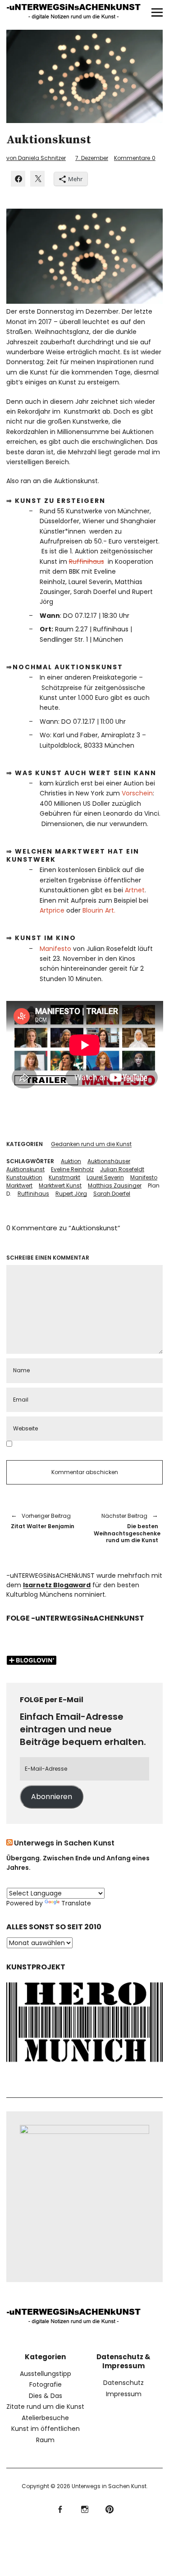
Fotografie (46, 2384)
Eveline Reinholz (72, 1169)
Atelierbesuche (45, 2418)
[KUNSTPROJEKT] (85, 2064)
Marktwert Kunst (60, 1185)
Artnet (135, 890)
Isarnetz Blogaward (57, 1585)
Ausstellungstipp (46, 2374)
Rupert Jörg (71, 1194)
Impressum (124, 2394)
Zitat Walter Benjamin (43, 1521)
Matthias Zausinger (115, 1185)
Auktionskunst (25, 1169)
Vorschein (137, 793)
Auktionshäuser (109, 1161)
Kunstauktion (24, 1177)
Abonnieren (52, 1797)
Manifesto (55, 949)
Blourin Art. (99, 910)
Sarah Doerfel (112, 1194)
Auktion (71, 1161)
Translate (76, 1903)
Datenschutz (123, 2383)
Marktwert (19, 1185)
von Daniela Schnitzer (36, 158)
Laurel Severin (105, 1177)
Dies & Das (46, 2396)
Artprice (52, 910)
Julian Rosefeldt (122, 1169)
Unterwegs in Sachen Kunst (64, 1843)
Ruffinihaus (87, 562)
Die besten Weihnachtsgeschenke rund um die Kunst (126, 1528)
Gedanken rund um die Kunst (91, 1144)
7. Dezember (92, 158)
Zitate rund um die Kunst (45, 2407)
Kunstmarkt (64, 1177)
